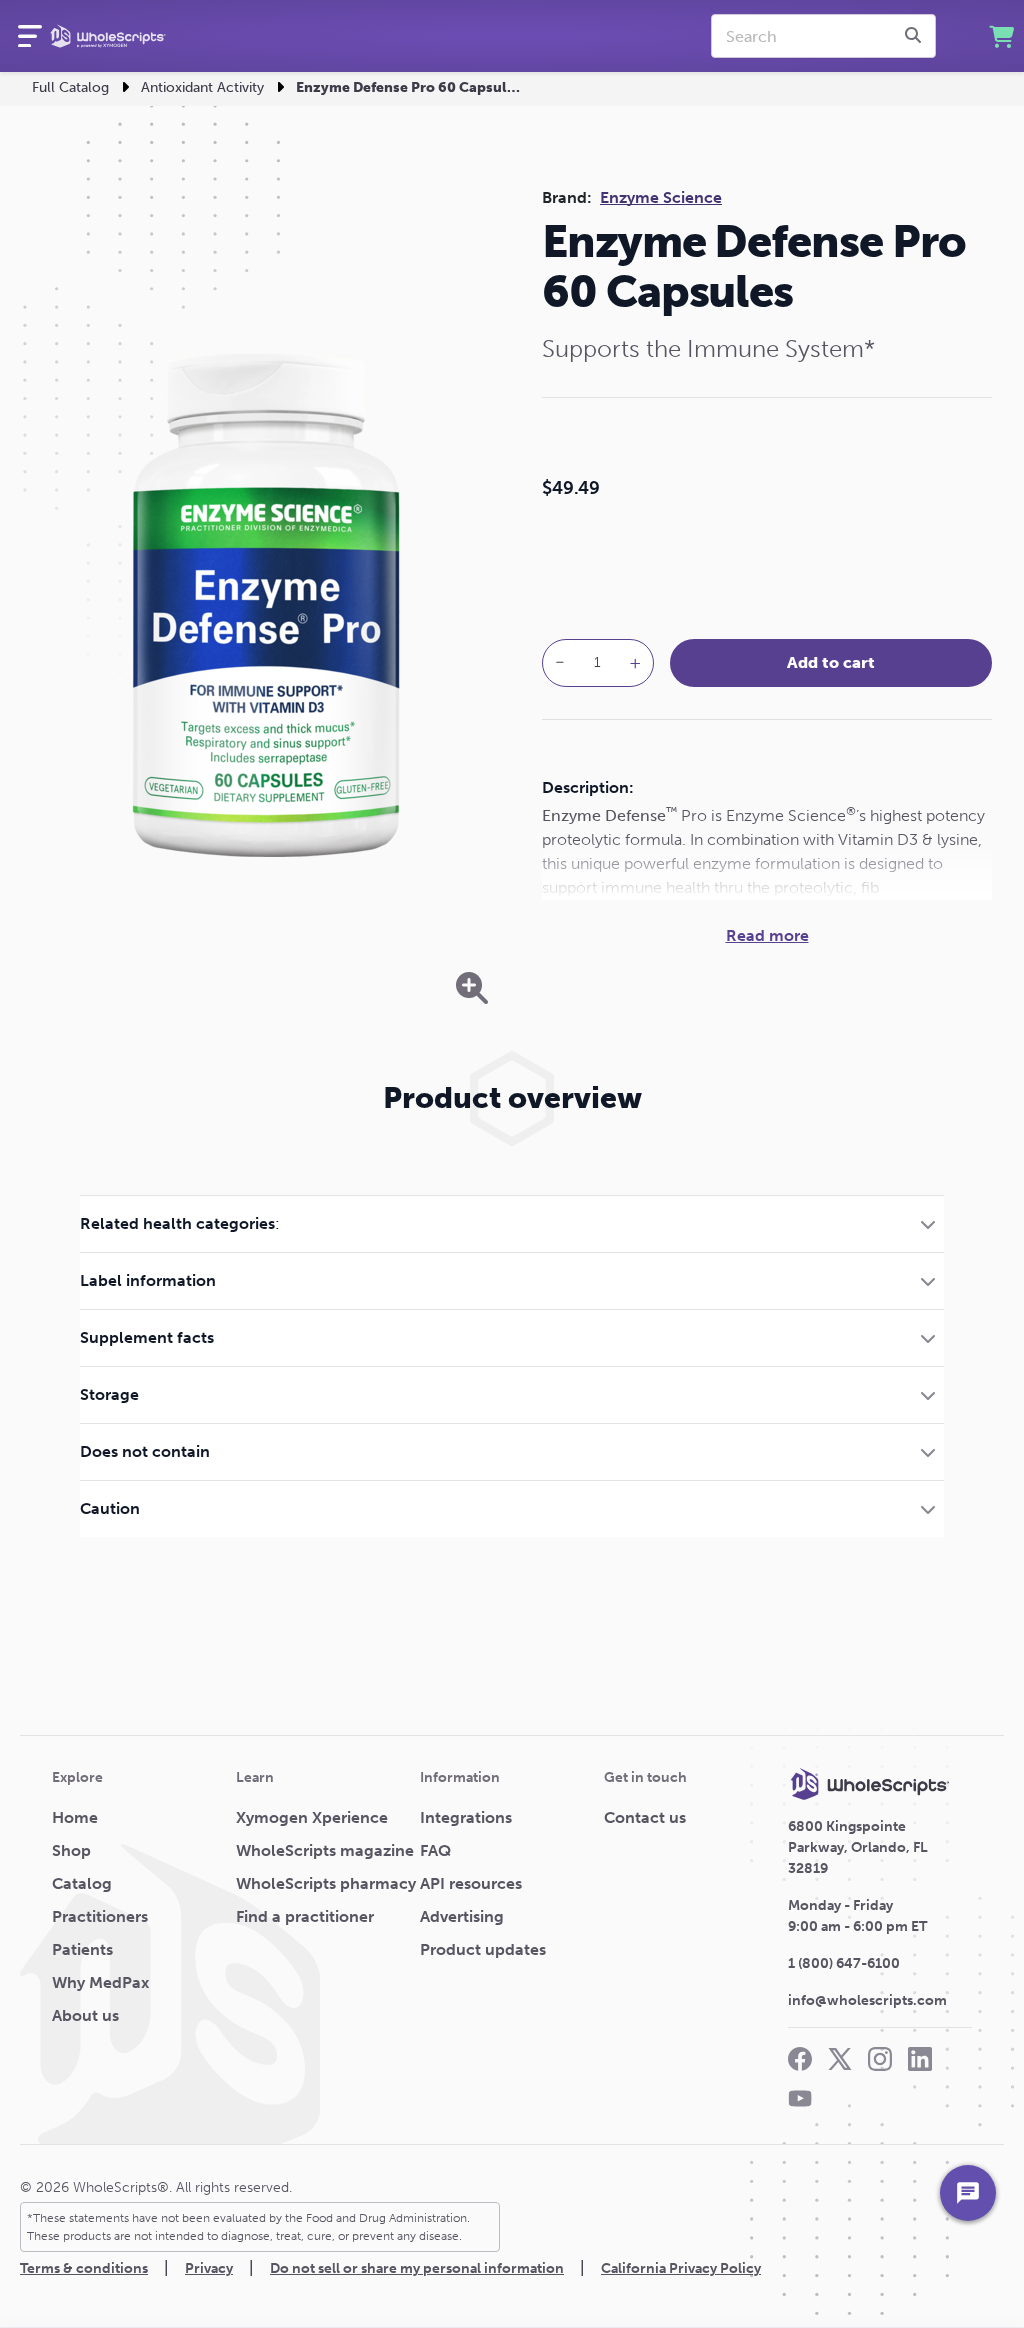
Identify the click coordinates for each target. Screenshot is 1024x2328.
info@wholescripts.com (867, 2000)
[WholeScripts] (108, 36)
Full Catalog (70, 87)
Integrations (466, 1817)
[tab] (512, 1223)
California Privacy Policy (681, 2268)
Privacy (209, 2268)
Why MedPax (100, 1982)
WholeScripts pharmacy (326, 1883)
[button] (512, 1223)
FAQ (435, 1850)
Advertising (462, 1916)
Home (75, 1817)
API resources (471, 1883)
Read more (767, 935)
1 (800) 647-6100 (844, 1963)
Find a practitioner (305, 1916)
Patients (82, 1949)
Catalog (82, 1883)
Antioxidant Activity (202, 87)
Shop (71, 1850)
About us (85, 2015)
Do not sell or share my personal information (417, 2268)
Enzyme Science (661, 197)
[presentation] (916, 36)
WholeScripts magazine (325, 1850)
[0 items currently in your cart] (1001, 36)
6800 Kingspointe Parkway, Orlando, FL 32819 (858, 1847)
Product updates (483, 1949)
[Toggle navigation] (30, 36)
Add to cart (831, 662)
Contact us (645, 1817)
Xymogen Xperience (312, 1817)
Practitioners (100, 1916)
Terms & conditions (84, 2268)
